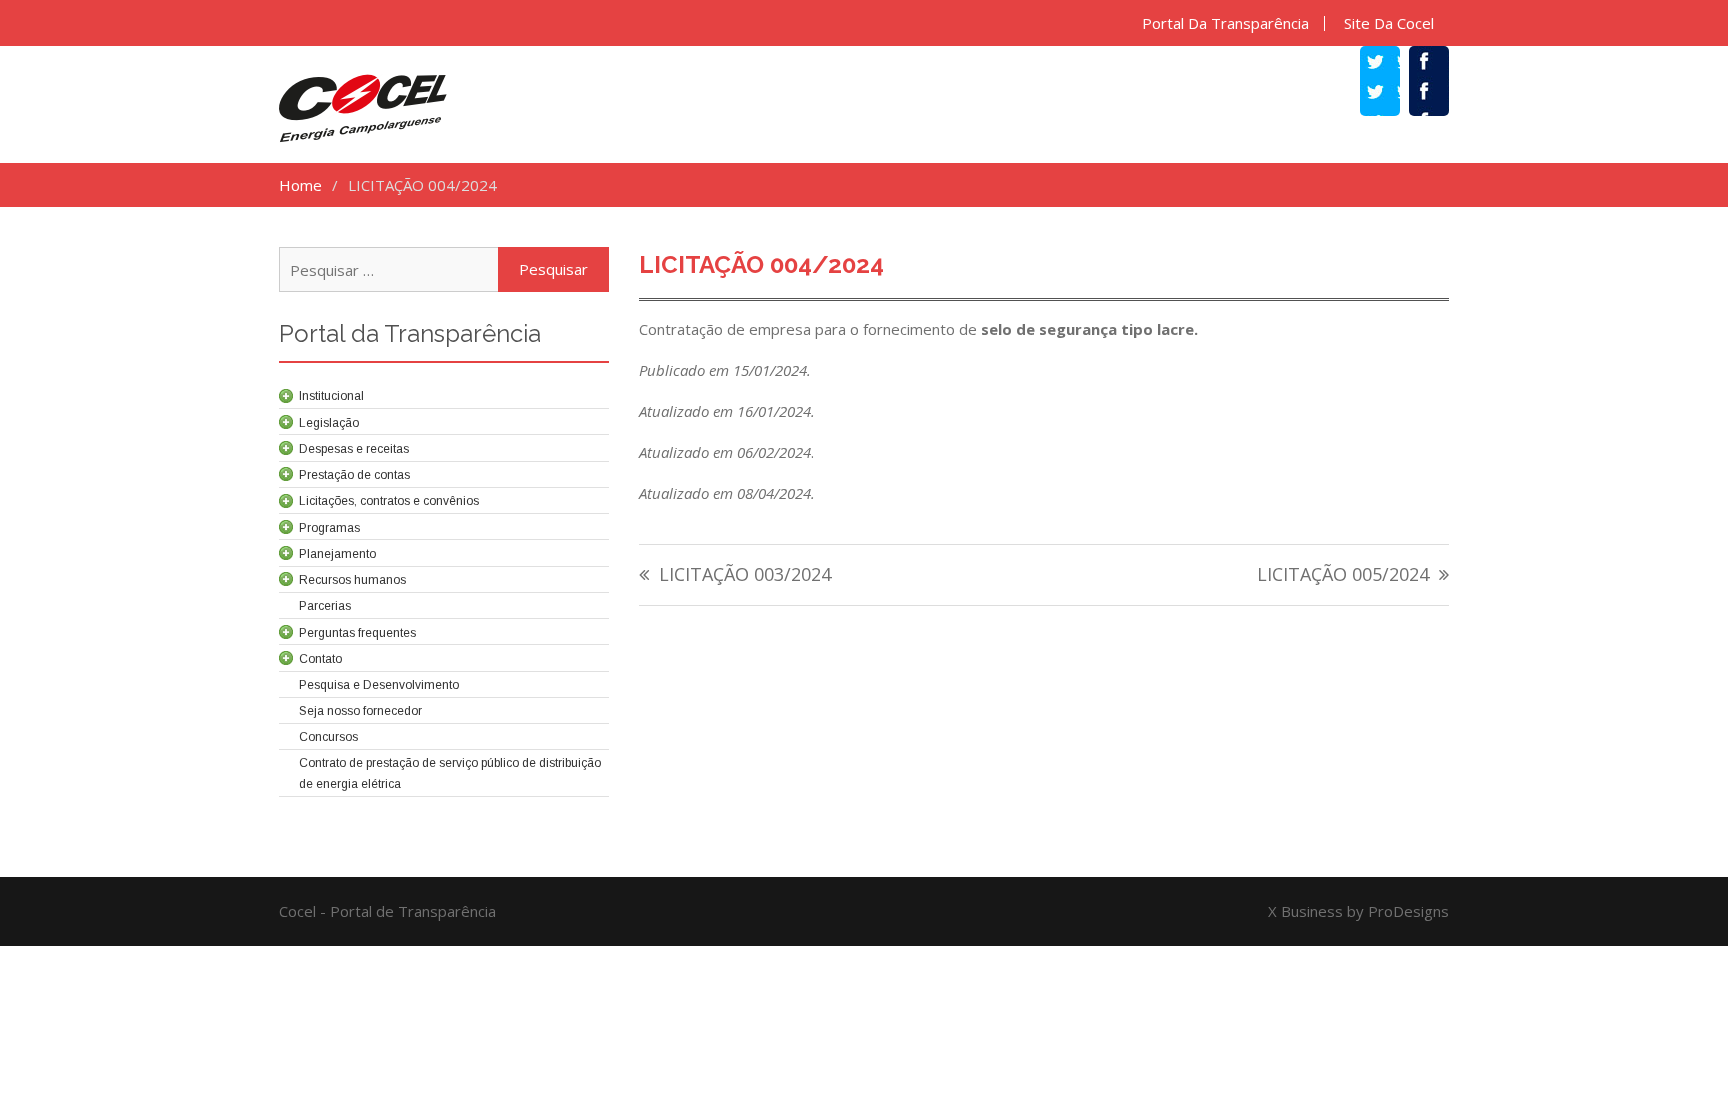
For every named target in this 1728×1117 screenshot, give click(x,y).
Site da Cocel (1389, 23)
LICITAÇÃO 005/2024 (1343, 575)
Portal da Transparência (1225, 23)
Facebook (1439, 94)
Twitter (1390, 94)
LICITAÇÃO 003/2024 (745, 575)
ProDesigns (1408, 911)
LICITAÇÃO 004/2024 (761, 264)
